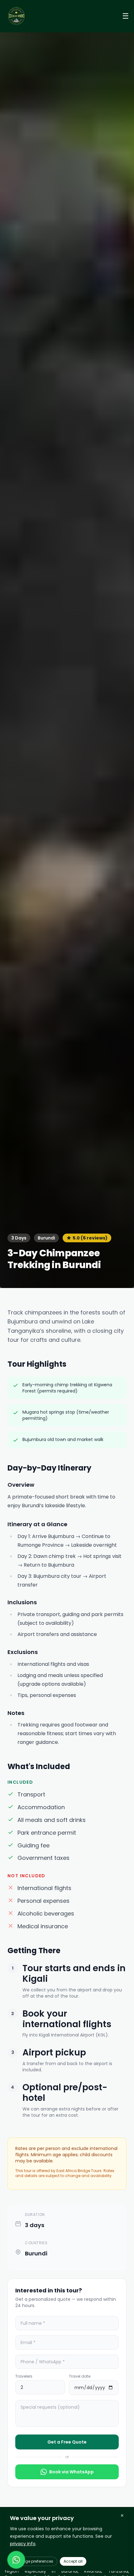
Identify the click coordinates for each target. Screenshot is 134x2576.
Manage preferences (34, 2561)
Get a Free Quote (67, 2442)
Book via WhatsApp (72, 2472)
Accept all (73, 2561)
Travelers (24, 2376)
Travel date (80, 2376)
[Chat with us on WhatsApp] (16, 2560)
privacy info (23, 2544)
